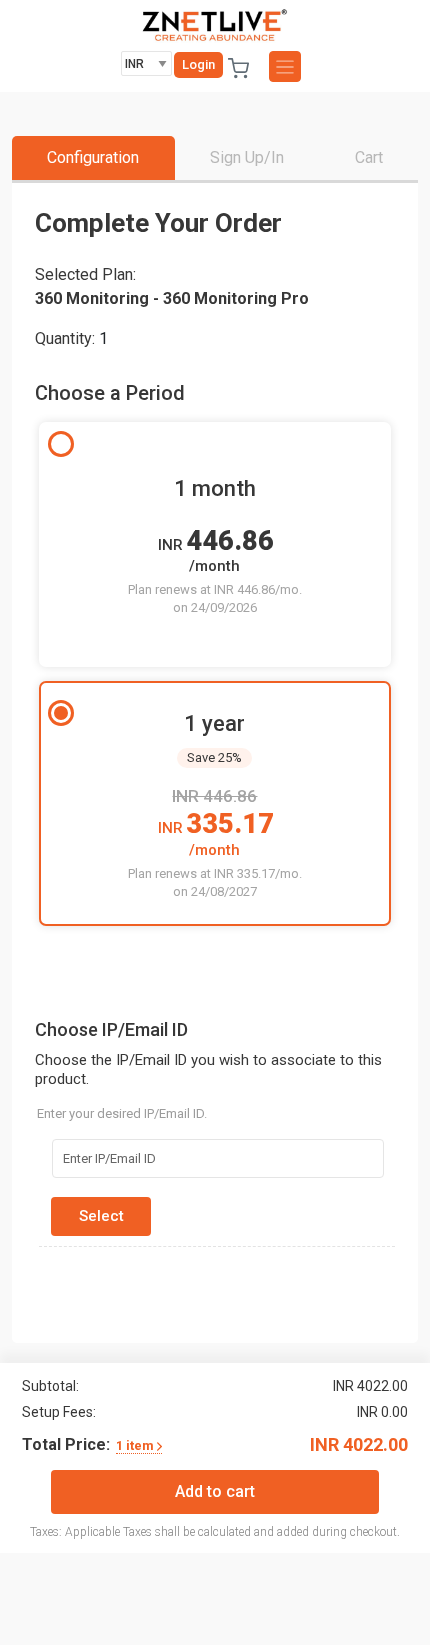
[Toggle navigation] (285, 66)
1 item (136, 1446)
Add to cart (215, 1491)
